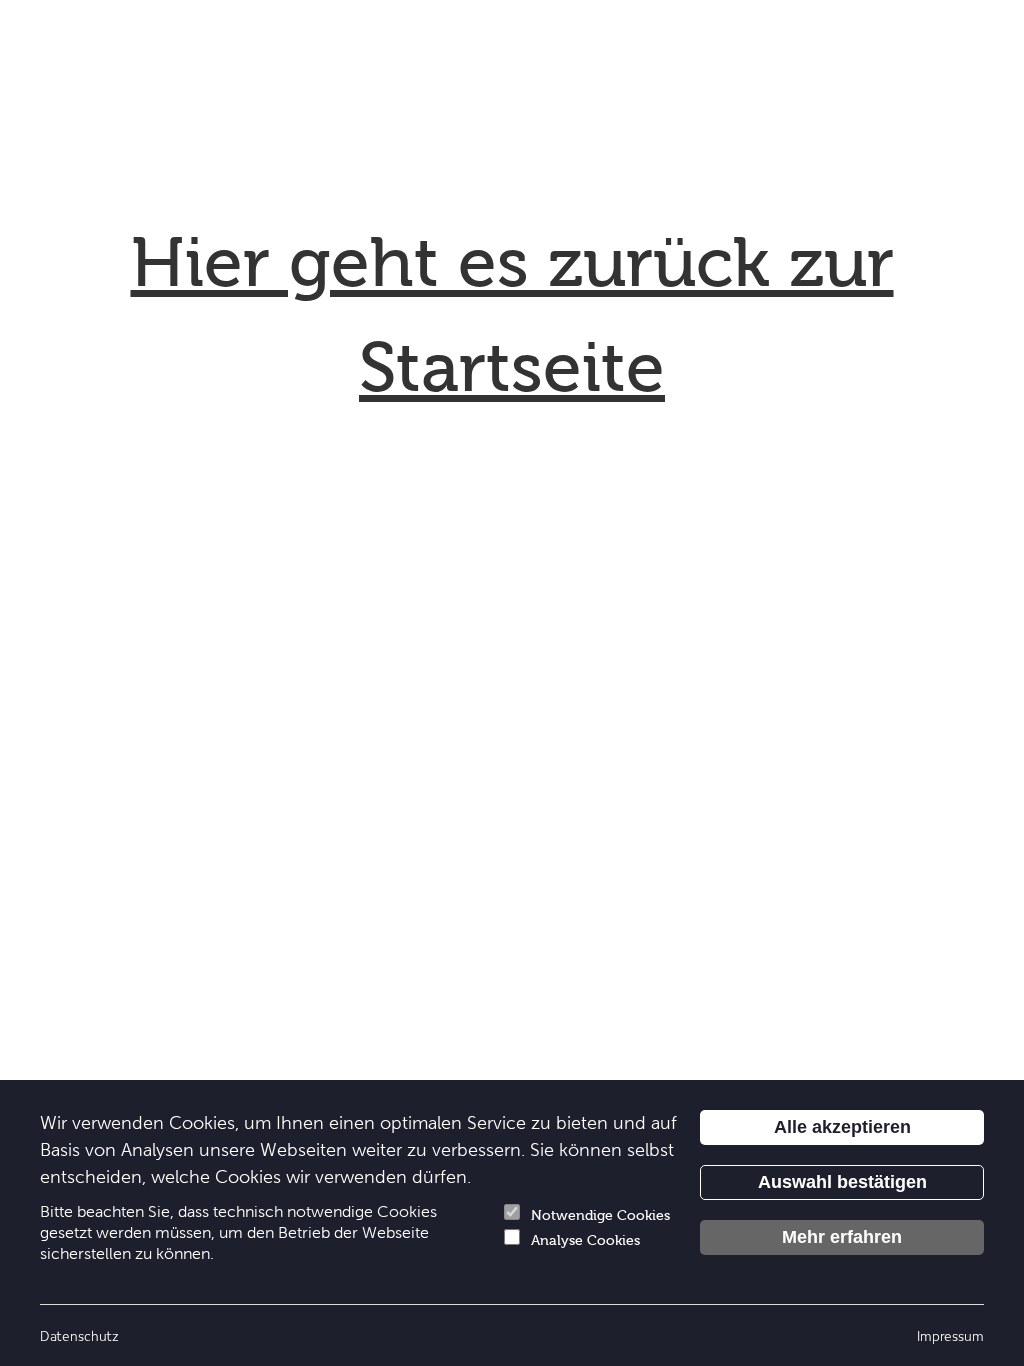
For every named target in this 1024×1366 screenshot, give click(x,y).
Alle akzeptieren (842, 1127)
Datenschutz (79, 1335)
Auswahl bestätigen (842, 1182)
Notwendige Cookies (600, 1215)
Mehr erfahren (842, 1237)
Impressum (950, 1335)
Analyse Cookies (585, 1240)
